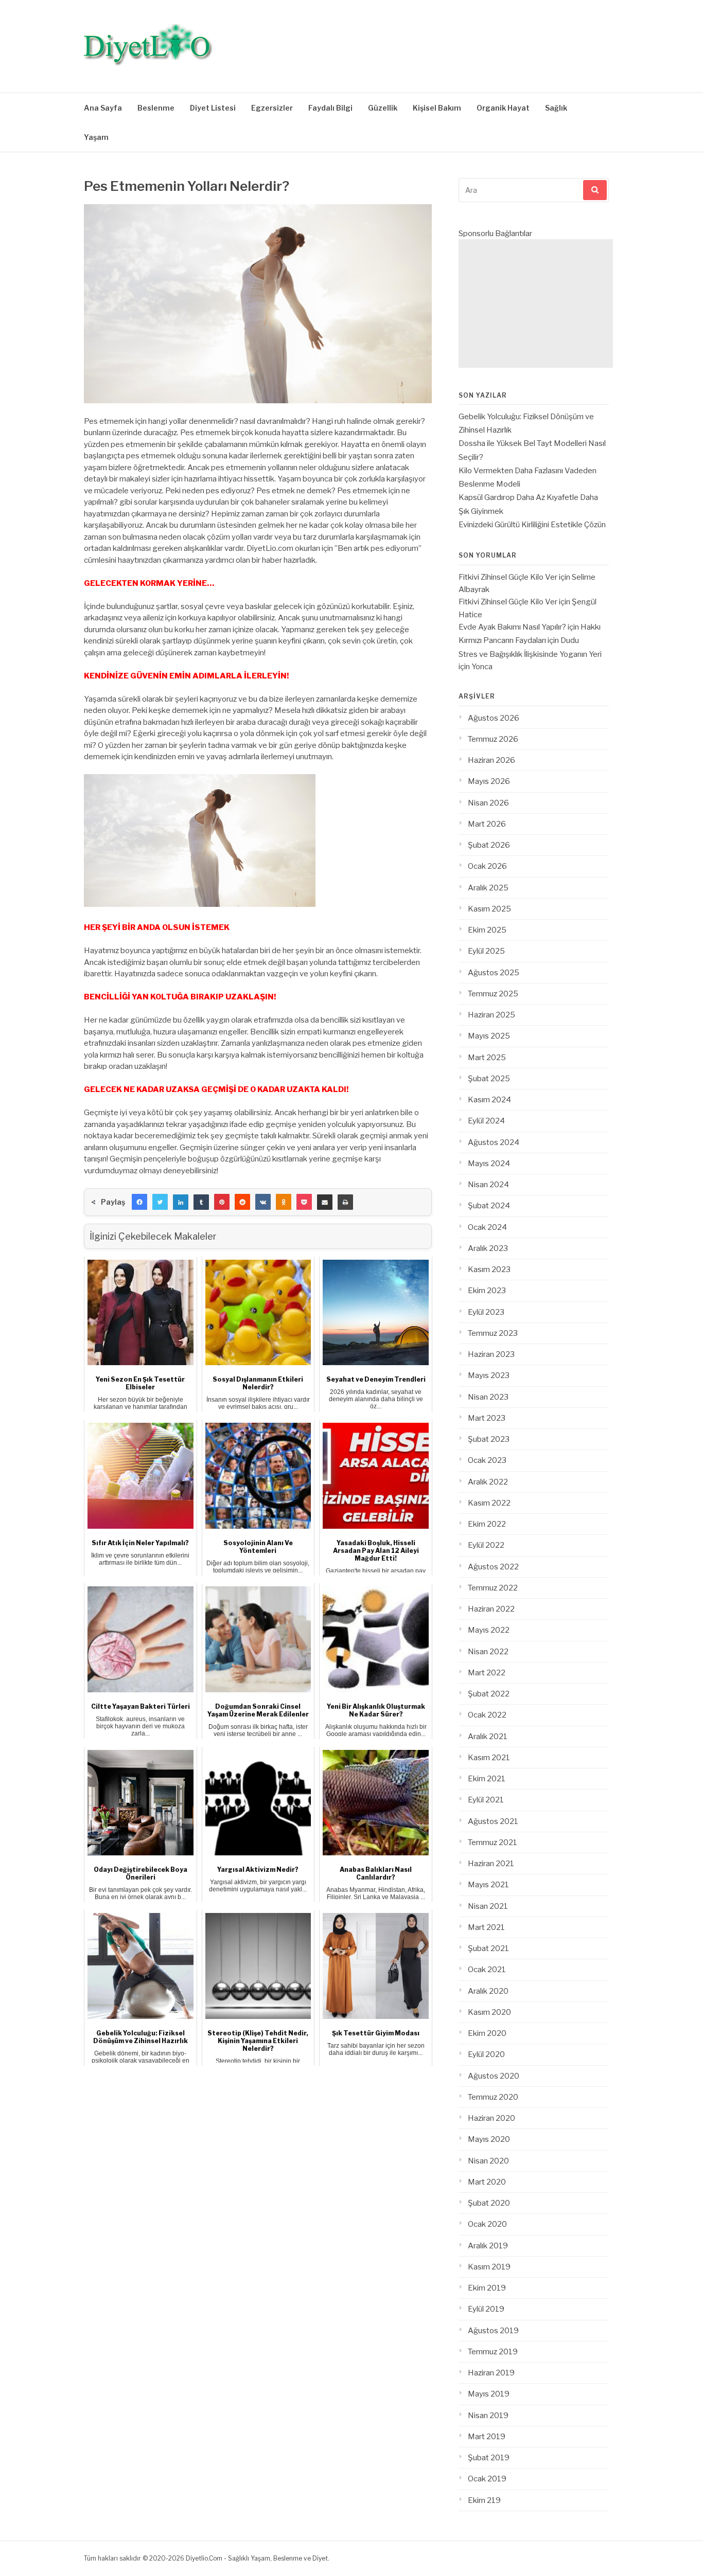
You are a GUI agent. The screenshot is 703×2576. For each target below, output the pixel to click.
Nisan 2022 (488, 1652)
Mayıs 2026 (489, 781)
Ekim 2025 (487, 930)
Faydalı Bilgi (330, 108)
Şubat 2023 (489, 1439)
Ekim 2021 (487, 1779)
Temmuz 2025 (493, 994)
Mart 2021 (486, 1927)
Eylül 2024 (486, 1121)
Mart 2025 (487, 1058)
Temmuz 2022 (493, 1588)
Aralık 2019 (488, 2246)
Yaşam (96, 137)
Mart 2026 (487, 824)
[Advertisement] (536, 303)
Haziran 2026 (491, 760)
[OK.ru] (284, 1202)
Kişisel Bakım (437, 108)
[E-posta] (325, 1202)
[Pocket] (304, 1202)
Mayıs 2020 (489, 2139)
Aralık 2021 (488, 1737)
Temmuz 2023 (493, 1333)
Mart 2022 (487, 1673)
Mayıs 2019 (489, 2394)
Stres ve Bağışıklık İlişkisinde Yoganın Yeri (530, 654)
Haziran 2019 (491, 2373)
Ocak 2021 (487, 1970)
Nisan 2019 (488, 2416)
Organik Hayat (503, 108)
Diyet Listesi (213, 108)
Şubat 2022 (489, 1694)
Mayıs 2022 (489, 1630)
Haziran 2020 (491, 2118)
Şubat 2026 (489, 845)
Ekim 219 (484, 2500)
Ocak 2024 (487, 1227)
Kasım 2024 (489, 1100)
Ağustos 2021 (493, 1821)
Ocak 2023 (487, 1460)
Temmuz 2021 (493, 1842)
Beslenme (156, 108)
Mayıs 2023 (489, 1375)
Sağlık (556, 108)
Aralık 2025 (488, 888)
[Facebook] (139, 1202)
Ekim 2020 (487, 2033)
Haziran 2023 (491, 1354)
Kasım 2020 (489, 2012)
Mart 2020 (487, 2182)
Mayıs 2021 (488, 1885)
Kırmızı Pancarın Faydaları (502, 640)
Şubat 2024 (489, 1206)
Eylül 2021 (486, 1800)
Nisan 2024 (488, 1185)
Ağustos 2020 (494, 2076)
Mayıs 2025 (489, 1036)
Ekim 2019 (487, 2288)
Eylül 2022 (486, 1545)
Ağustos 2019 (493, 2331)
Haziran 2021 (491, 1864)
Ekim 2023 (487, 1291)
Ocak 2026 (487, 866)
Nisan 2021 (488, 1906)
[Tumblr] (201, 1202)
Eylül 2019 (486, 2309)
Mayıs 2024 (489, 1164)
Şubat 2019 (489, 2458)
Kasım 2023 (489, 1269)
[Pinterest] (222, 1202)
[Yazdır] (345, 1202)
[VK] (263, 1202)
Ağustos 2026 (494, 718)
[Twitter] (160, 1202)
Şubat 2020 (489, 2203)
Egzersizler (272, 108)
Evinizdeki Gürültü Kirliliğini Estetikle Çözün (532, 525)
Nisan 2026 (488, 803)
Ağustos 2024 (494, 1142)
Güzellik (383, 108)
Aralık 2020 (488, 1991)
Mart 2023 (487, 1418)
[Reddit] (242, 1202)
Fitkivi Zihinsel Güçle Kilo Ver (508, 577)
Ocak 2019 (487, 2479)
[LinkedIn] (181, 1202)
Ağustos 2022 (493, 1567)
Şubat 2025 (489, 1079)
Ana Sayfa (103, 108)
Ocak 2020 (487, 2224)
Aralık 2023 (488, 1248)
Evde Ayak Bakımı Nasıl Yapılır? (512, 627)
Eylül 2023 (486, 1312)
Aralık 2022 (488, 1482)
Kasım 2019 (489, 2267)
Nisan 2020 (488, 2161)
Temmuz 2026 (493, 739)
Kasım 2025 (489, 909)
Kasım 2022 (489, 1503)
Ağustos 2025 (494, 973)
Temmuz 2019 (493, 2352)
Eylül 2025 (486, 951)
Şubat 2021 (488, 1948)
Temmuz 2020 (493, 2097)
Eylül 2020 (486, 2054)
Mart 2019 (487, 2437)
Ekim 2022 (487, 1524)
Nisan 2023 (488, 1397)
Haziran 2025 (491, 1015)
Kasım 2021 (489, 1758)
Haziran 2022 (491, 1609)
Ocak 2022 (487, 1715)
